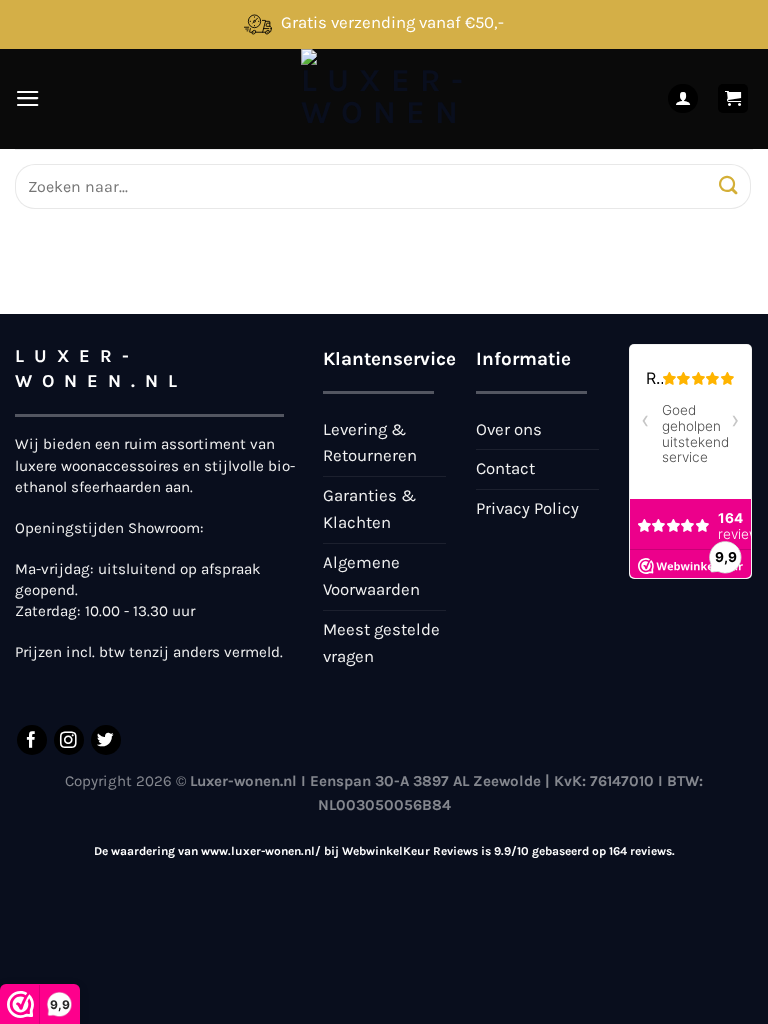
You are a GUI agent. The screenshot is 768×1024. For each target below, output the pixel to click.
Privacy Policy (527, 508)
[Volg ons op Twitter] (106, 740)
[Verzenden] (728, 186)
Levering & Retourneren (370, 443)
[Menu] (28, 98)
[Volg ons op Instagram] (69, 740)
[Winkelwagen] (733, 98)
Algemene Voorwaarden (371, 576)
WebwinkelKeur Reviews (410, 851)
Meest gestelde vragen (381, 643)
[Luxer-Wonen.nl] (384, 99)
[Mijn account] (683, 98)
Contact (505, 468)
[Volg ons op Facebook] (32, 740)
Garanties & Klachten (369, 509)
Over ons (509, 429)
